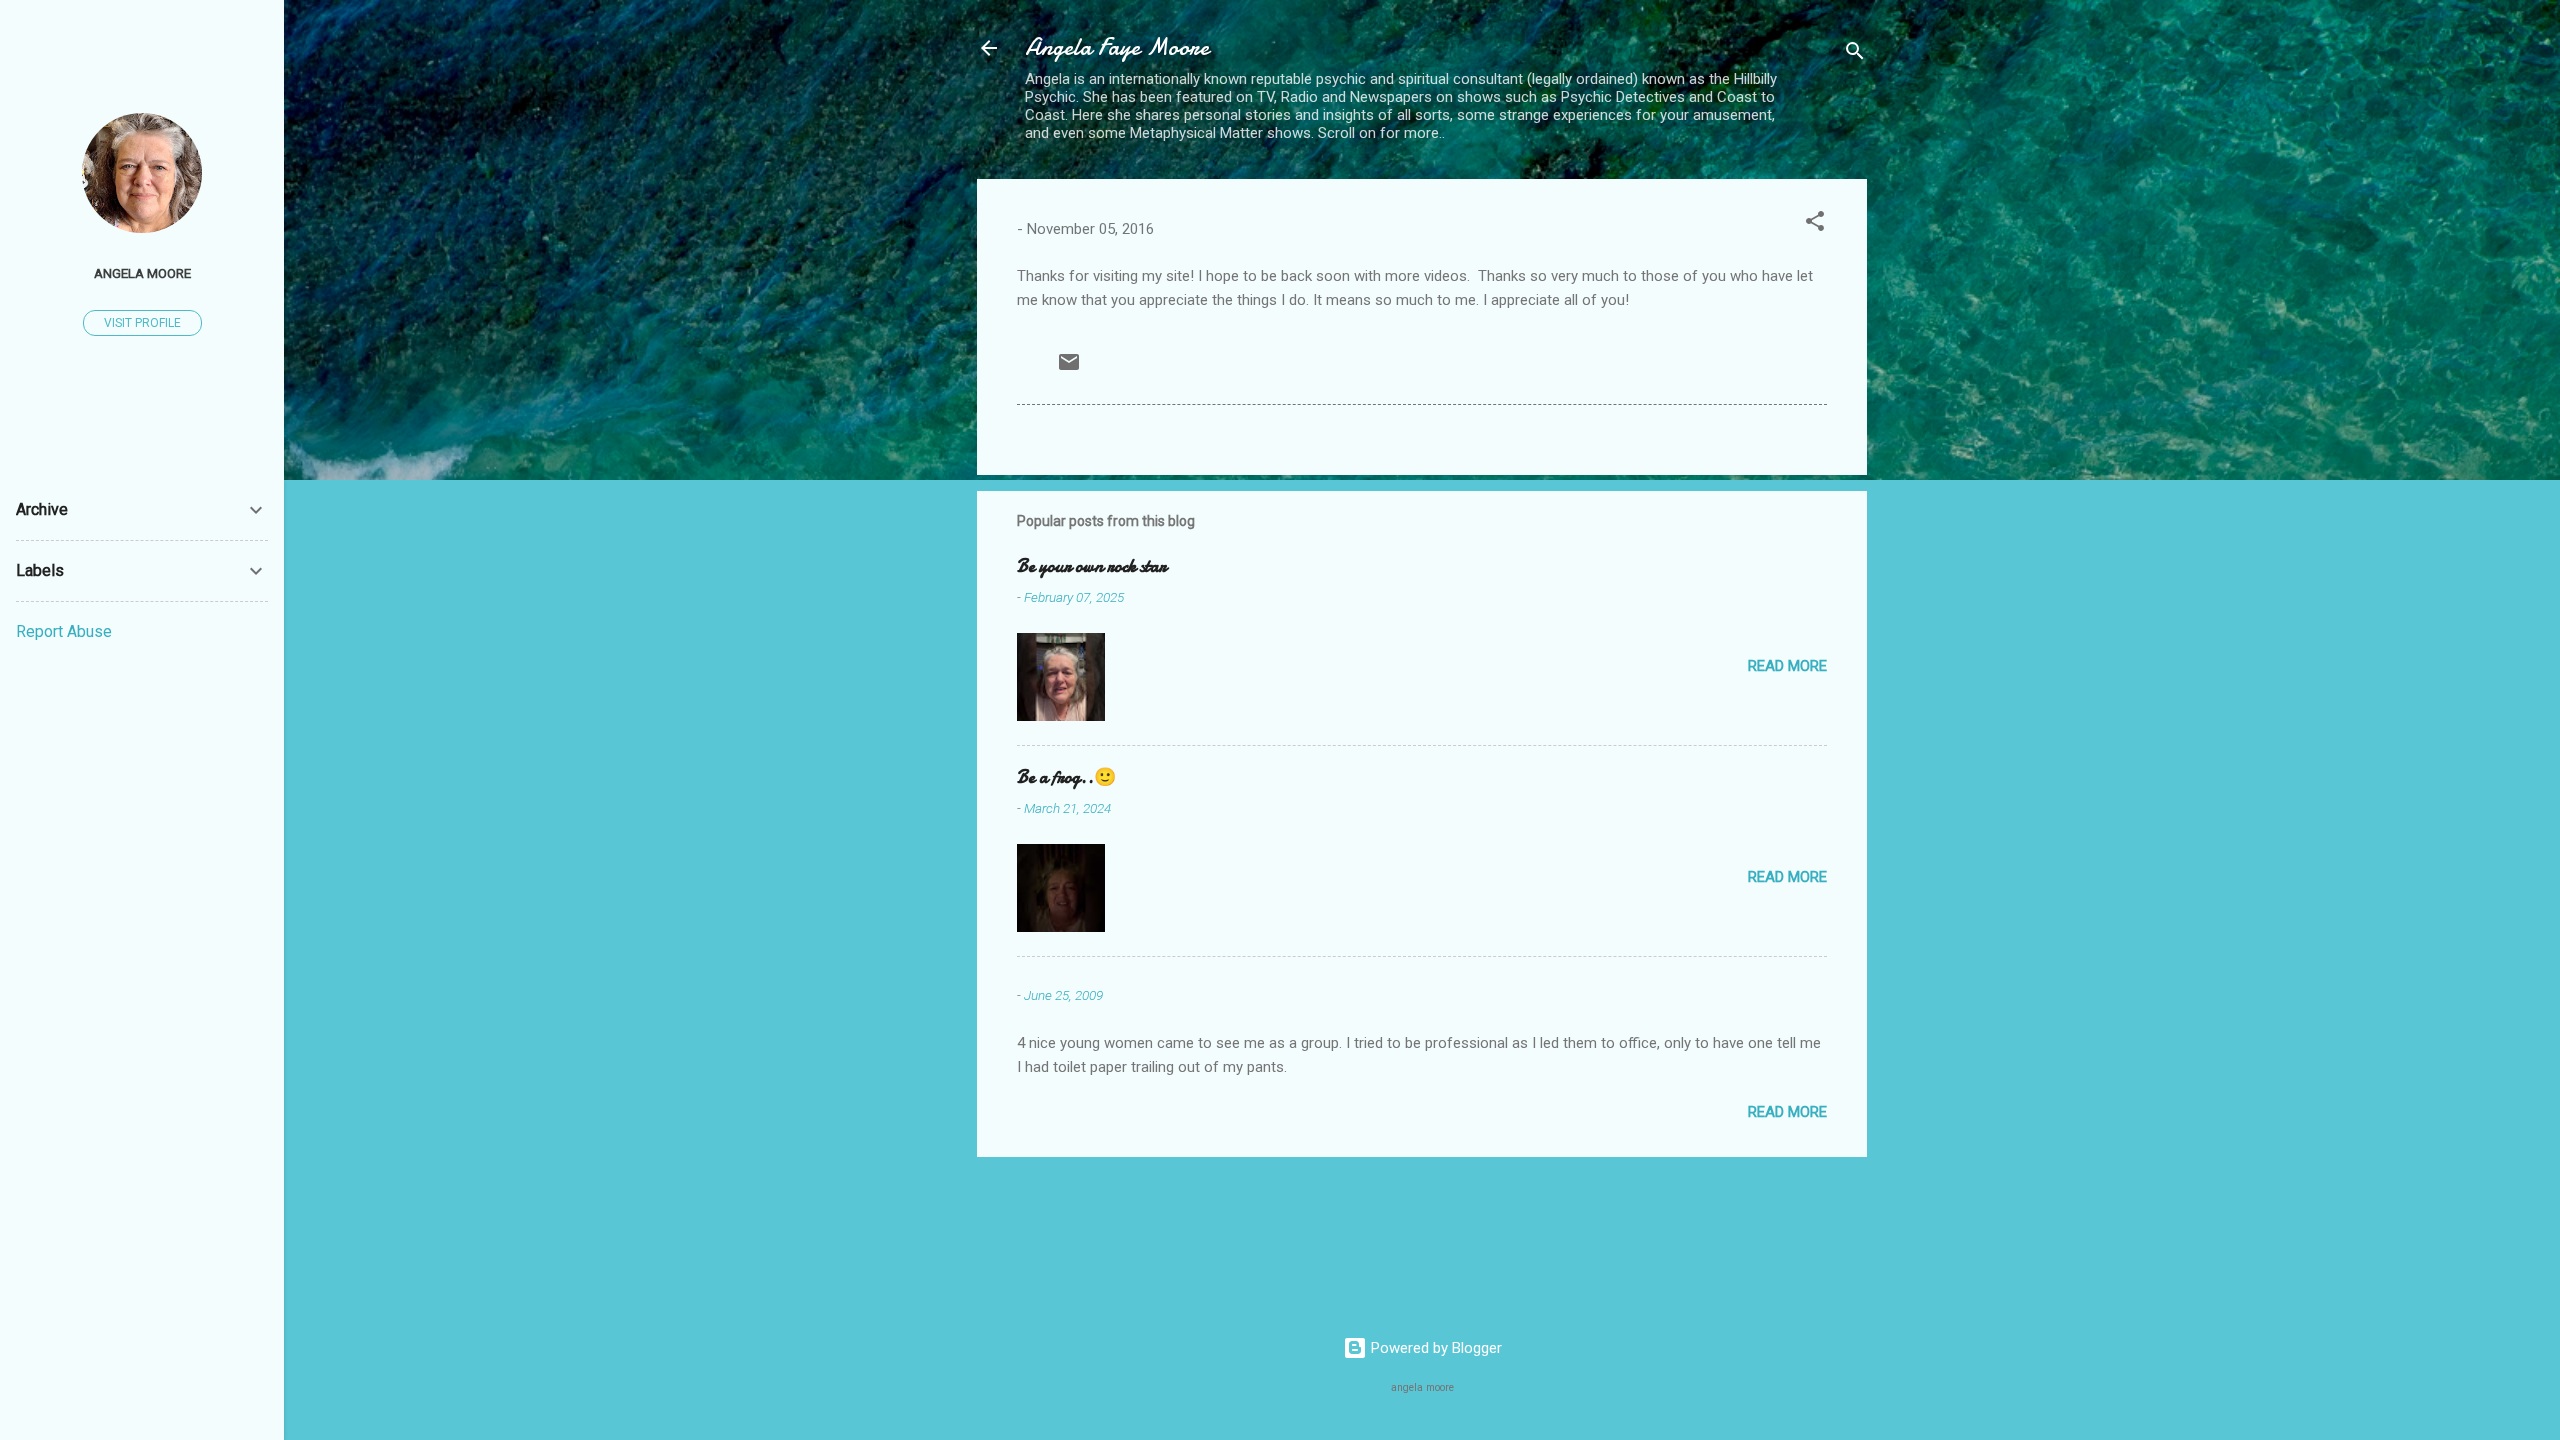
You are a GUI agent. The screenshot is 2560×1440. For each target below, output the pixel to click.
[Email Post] (1069, 369)
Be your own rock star (1091, 566)
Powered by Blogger (1434, 1348)
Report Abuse (64, 631)
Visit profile (142, 323)
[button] (1815, 224)
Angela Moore (142, 273)
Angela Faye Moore (1117, 47)
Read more (1787, 666)
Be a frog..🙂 (1066, 777)
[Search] (1855, 54)
